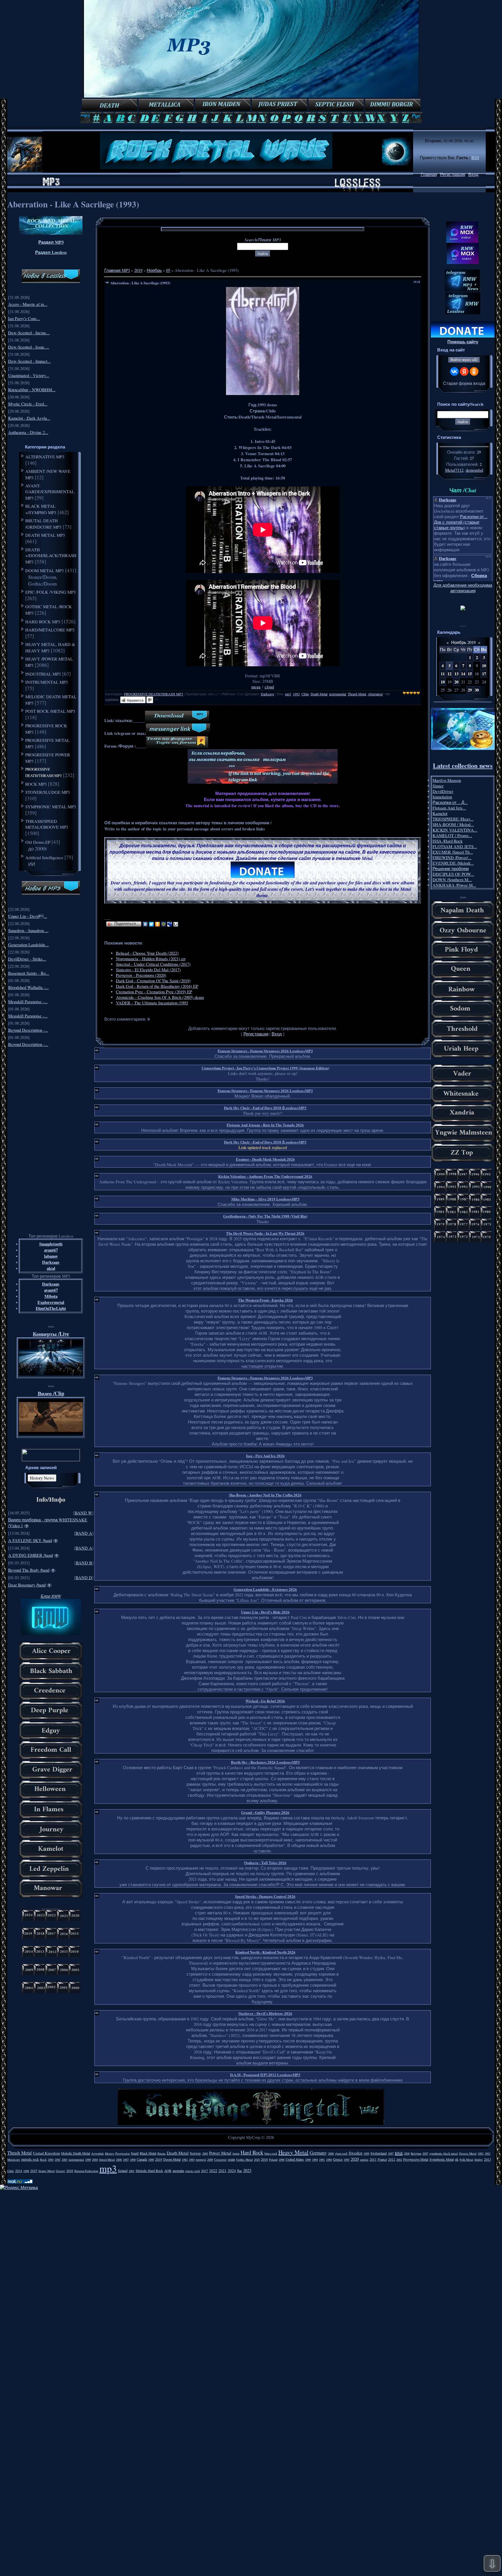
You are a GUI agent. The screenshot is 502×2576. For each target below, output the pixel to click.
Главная (429, 174)
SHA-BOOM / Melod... (453, 824)
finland (123, 2171)
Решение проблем (451, 869)
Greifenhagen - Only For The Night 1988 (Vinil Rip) (265, 1216)
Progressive (123, 2153)
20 (456, 682)
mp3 (288, 694)
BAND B (84, 1563)
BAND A (84, 1533)
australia (178, 2171)
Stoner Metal (46, 2171)
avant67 (51, 1250)
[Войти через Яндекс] (464, 371)
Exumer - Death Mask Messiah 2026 (265, 1159)
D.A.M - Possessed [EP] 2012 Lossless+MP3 (265, 2075)
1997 (391, 2153)
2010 (257, 2159)
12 (449, 674)
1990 (151, 2159)
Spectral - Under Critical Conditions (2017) (153, 964)
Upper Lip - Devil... (28, 916)
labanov (51, 1256)
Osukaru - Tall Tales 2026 (265, 1863)
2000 (331, 2153)
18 (443, 682)
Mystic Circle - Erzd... (28, 404)
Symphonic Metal (442, 2159)
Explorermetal (51, 1302)
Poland (273, 2159)
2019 (138, 270)
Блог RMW (51, 1596)
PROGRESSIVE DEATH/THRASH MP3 (154, 694)
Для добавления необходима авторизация (463, 588)
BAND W (83, 1513)
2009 (210, 2159)
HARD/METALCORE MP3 (50, 630)
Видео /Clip (51, 1393)
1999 (88, 2159)
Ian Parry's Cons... (24, 318)
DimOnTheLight (51, 1308)
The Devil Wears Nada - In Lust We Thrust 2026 (265, 1233)
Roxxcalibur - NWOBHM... (32, 390)
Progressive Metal (416, 2159)
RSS (475, 158)
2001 (132, 2171)
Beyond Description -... (28, 1030)
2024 (232, 2171)
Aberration (375, 694)
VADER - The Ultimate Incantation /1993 (152, 1003)
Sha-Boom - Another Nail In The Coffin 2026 (265, 1495)
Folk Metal (466, 2159)
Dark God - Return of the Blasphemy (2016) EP (157, 986)
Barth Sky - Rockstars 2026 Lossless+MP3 (265, 1762)
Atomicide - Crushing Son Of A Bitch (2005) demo (160, 997)
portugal (201, 2159)
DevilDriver (443, 791)
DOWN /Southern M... (452, 880)
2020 (355, 2159)
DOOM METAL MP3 (45, 570)
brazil (135, 2153)
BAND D (84, 1578)
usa (399, 2152)
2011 (373, 2159)
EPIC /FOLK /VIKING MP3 (51, 592)
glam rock (341, 2153)
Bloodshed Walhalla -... (28, 987)
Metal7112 (454, 470)
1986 (26, 2171)
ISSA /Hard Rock (448, 841)
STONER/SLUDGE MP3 (48, 792)
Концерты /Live (51, 1334)
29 (470, 690)
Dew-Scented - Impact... (29, 361)
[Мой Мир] (164, 924)
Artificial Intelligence (44, 857)
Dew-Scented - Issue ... (29, 347)
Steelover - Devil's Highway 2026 (265, 2013)
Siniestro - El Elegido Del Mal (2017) (148, 970)
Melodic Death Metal (76, 2153)
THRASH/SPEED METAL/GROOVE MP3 (47, 824)
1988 (133, 2159)
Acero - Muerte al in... (28, 304)
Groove (60, 2171)
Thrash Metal (357, 694)
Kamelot (440, 813)
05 (168, 270)
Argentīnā (97, 2153)
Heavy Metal (293, 2152)
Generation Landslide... (28, 945)
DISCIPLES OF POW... (453, 874)
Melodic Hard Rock (149, 2171)
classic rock (192, 2171)
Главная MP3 (117, 270)
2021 (223, 2171)
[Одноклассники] (158, 924)
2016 (70, 2171)
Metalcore (14, 2159)
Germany (318, 2153)
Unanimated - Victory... (29, 375)
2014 (19, 2171)
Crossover (220, 2159)
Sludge (479, 2159)
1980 (329, 2159)
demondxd (474, 470)
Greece (338, 2159)
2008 (407, 2153)
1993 (296, 694)
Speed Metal (107, 2159)
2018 (264, 2159)
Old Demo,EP (38, 842)
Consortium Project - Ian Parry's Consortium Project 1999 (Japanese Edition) (265, 1068)
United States (295, 2159)
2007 (425, 2153)
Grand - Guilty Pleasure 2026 (265, 1812)
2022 (213, 2171)
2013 (487, 2159)
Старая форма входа (464, 383)
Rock (43, 2159)
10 (484, 666)
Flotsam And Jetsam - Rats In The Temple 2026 (265, 1125)
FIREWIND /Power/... (452, 858)
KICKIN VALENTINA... (455, 830)
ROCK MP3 (36, 784)
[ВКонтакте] (145, 924)
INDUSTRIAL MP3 (43, 674)
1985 (58, 2159)
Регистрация (453, 174)
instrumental (338, 694)
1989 (308, 2159)
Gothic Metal (244, 2159)
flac (240, 2171)
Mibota (51, 1296)
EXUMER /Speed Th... (453, 852)
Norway (195, 2153)
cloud (269, 687)
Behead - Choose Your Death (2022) (147, 953)
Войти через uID (464, 360)
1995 (347, 2159)
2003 (64, 2159)
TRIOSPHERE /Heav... (453, 819)
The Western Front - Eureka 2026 (265, 1300)
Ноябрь (154, 270)
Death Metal (319, 694)
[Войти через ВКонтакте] (454, 371)
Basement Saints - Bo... (29, 973)
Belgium (416, 2153)
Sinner (438, 786)
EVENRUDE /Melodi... (453, 863)
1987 (126, 2159)
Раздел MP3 (51, 242)
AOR (168, 2171)
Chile (305, 694)
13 (456, 674)
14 (463, 674)
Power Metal (220, 2153)
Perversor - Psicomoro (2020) (141, 975)
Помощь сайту (463, 342)
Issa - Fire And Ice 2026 (265, 1456)
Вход (473, 174)
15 (470, 674)
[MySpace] (170, 924)
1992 (185, 2159)
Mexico (110, 2153)
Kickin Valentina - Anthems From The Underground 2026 (265, 1176)
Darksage (51, 1262)
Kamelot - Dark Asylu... (29, 418)
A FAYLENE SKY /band (30, 1540)
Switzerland (379, 2153)
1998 (366, 2153)
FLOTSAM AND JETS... (455, 847)
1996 (282, 2159)
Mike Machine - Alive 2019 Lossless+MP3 (265, 1199)
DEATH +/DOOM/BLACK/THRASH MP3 (51, 556)
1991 (322, 2159)
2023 (247, 2170)
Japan (236, 2153)
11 (443, 674)
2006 (119, 2159)
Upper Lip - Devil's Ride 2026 (265, 1612)
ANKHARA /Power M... (454, 885)
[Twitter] (152, 924)
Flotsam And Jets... (449, 808)
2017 (205, 2171)
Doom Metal (172, 2159)
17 (484, 674)
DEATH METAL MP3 (45, 535)
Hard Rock (252, 2152)
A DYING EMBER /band (31, 1555)
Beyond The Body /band (29, 1570)
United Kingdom (46, 2153)
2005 (205, 2153)
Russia (162, 2153)
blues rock (271, 2153)
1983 (487, 2153)
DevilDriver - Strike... (27, 959)
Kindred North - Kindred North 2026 (265, 1952)
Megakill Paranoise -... (28, 1002)
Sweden (355, 2153)
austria (364, 2159)
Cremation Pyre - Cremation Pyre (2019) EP (154, 992)
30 (477, 690)
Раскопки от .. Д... (450, 802)
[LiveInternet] (176, 924)
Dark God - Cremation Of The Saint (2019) (153, 981)
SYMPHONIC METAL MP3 (51, 807)
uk (457, 2159)
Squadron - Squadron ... (28, 930)
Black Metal (148, 2153)
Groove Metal (468, 2153)
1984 (51, 2159)
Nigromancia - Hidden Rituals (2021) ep (151, 959)
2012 (392, 2159)
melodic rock (30, 2159)
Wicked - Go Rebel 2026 (265, 1701)
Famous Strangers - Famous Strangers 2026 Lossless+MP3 (265, 1051)
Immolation (442, 797)
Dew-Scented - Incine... (29, 333)
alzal (51, 1268)
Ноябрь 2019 (463, 642)
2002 (399, 2159)
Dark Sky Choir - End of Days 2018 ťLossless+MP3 (265, 1108)
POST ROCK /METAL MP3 (50, 711)
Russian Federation (86, 2171)
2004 (95, 2159)
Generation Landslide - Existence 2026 (265, 1589)
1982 (481, 2153)
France (382, 2159)
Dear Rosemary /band (27, 1585)
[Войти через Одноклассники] (474, 371)
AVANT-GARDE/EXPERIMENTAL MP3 (50, 492)
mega (256, 687)
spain (231, 2159)
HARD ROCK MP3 (43, 622)
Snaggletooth (51, 1244)
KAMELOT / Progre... (452, 835)
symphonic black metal (444, 2153)
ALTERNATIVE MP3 (45, 457)
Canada (142, 2159)
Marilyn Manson (447, 780)
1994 (315, 2159)
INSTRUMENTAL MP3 (47, 682)
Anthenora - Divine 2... (28, 432)
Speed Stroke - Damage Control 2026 (265, 1896)
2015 (34, 2171)
